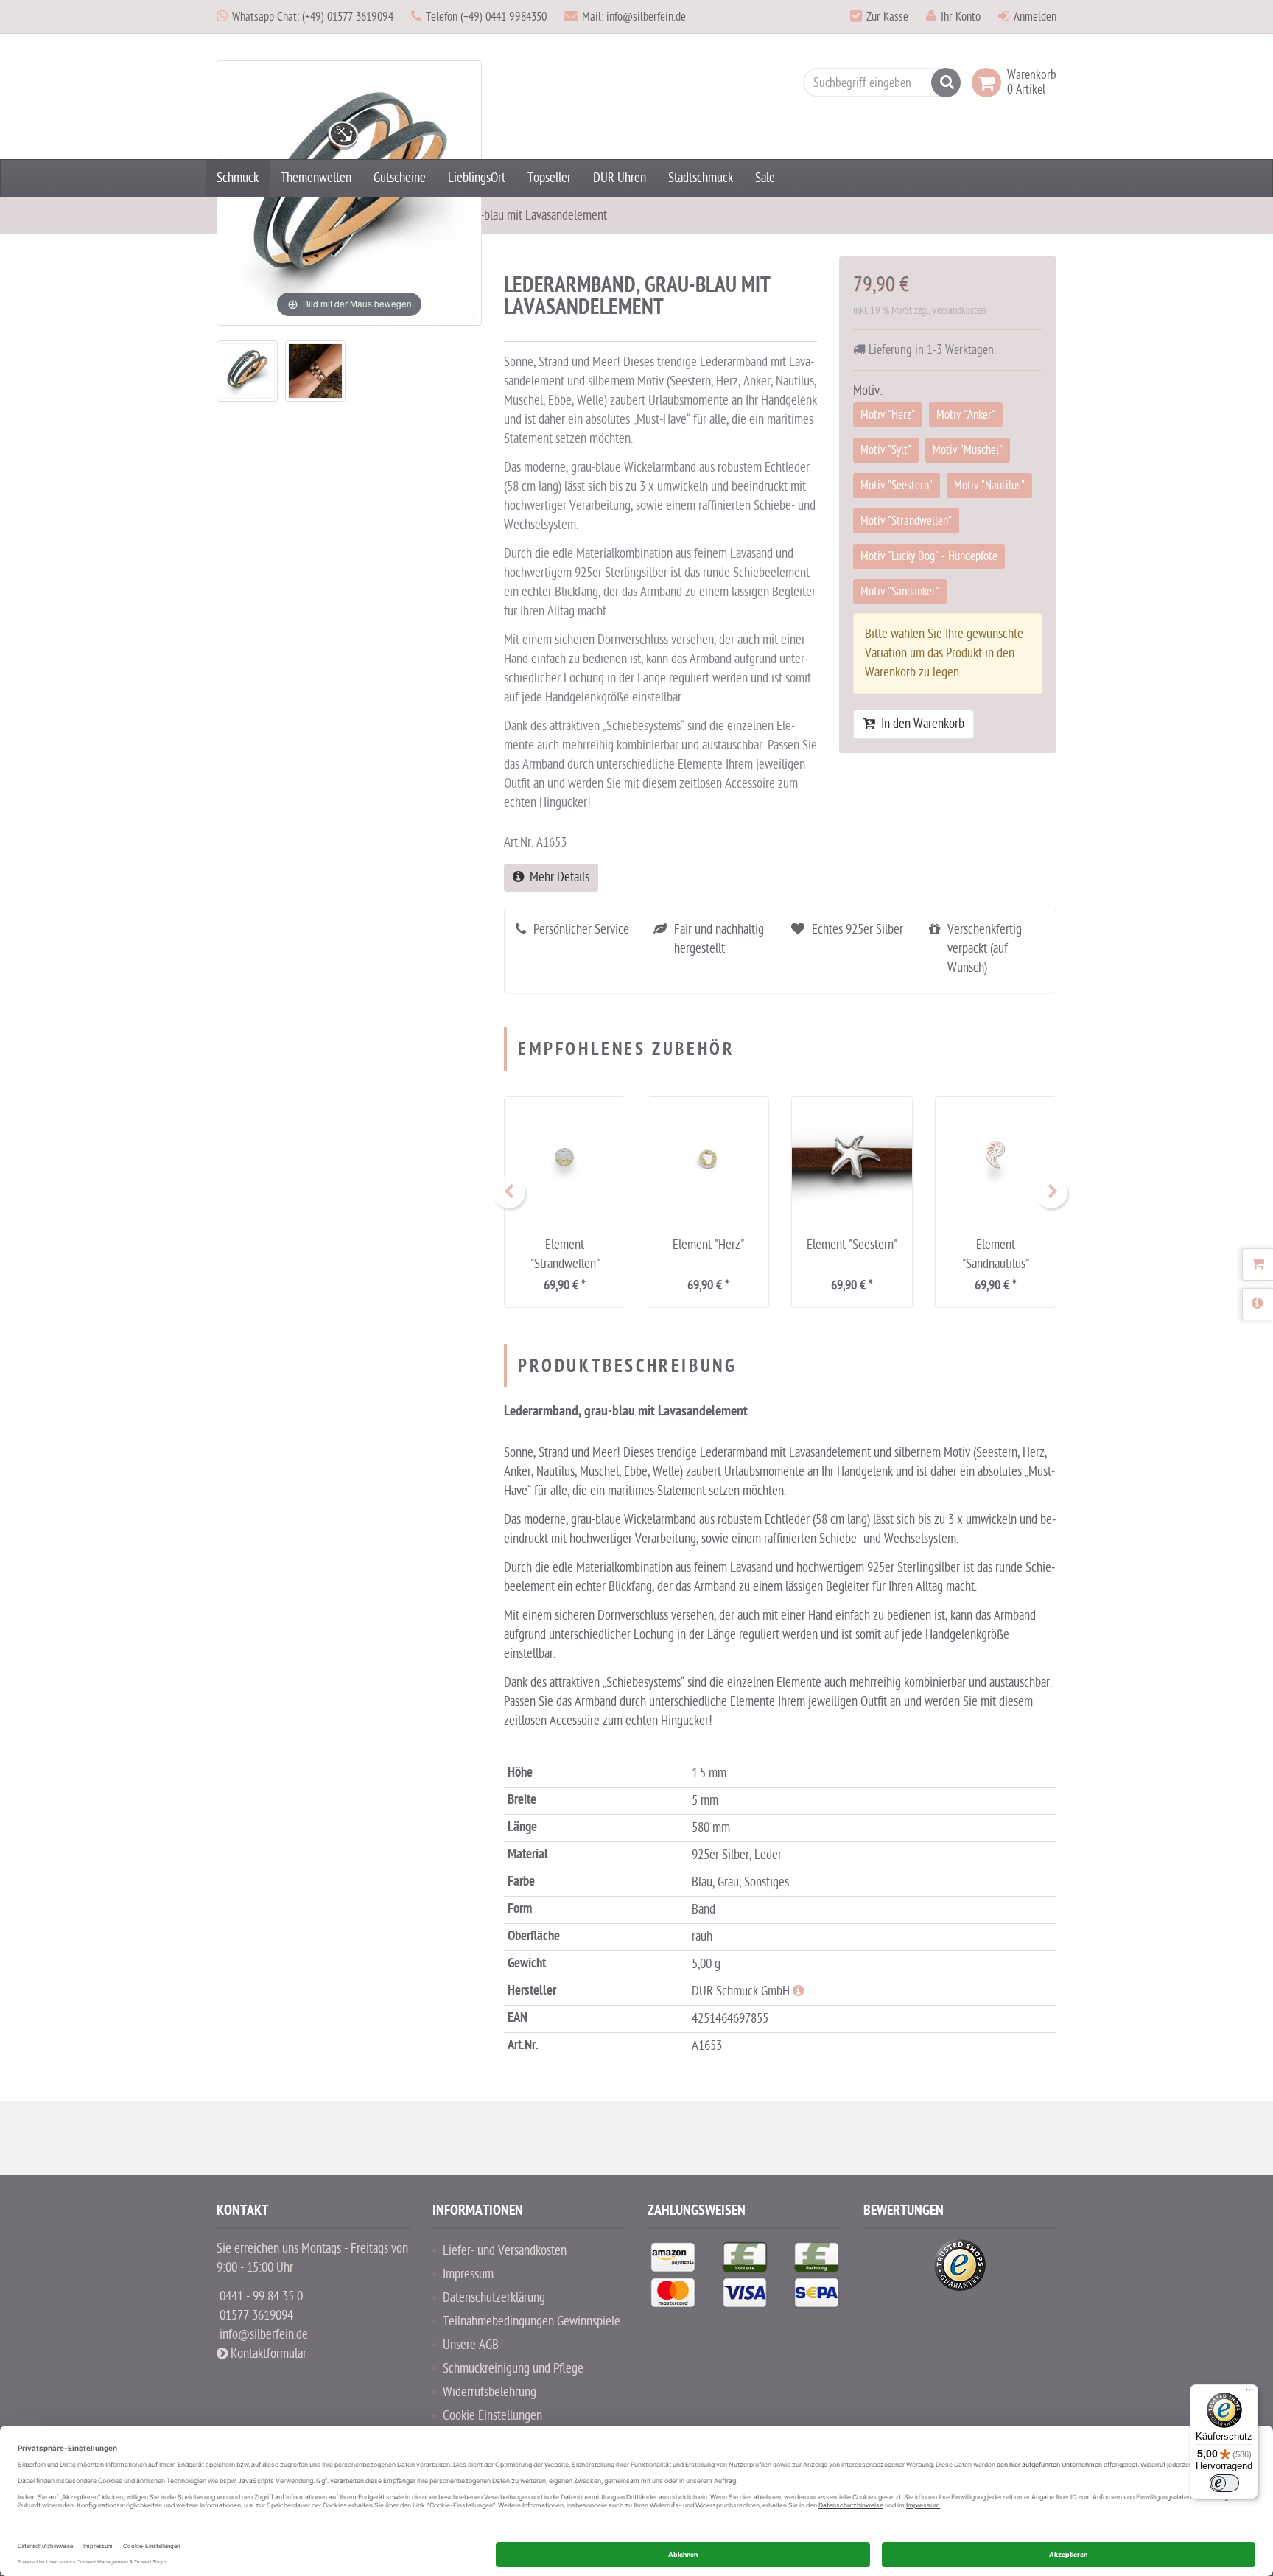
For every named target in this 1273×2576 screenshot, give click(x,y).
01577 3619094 (256, 2316)
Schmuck (238, 178)
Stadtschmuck (701, 178)
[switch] (1224, 2483)
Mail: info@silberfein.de (634, 17)
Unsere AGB (471, 2345)
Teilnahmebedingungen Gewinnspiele (532, 2321)
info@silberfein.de (264, 2335)
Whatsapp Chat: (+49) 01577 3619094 (313, 17)
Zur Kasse (887, 17)
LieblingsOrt (477, 178)
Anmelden (1035, 17)
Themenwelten (316, 178)
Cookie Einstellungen (492, 2416)
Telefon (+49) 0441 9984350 (486, 17)
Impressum (468, 2274)
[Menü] (1249, 2393)
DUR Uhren (620, 178)
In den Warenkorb (920, 724)
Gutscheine (400, 178)
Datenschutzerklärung (494, 2298)
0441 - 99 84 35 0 (261, 2296)
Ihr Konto (961, 17)
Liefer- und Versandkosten (505, 2251)
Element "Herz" (708, 1245)
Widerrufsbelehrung (490, 2392)
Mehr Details (557, 877)
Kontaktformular (267, 2354)
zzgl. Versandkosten (950, 311)
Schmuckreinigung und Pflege (513, 2369)
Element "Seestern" (852, 1245)
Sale (765, 178)
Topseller (549, 178)
